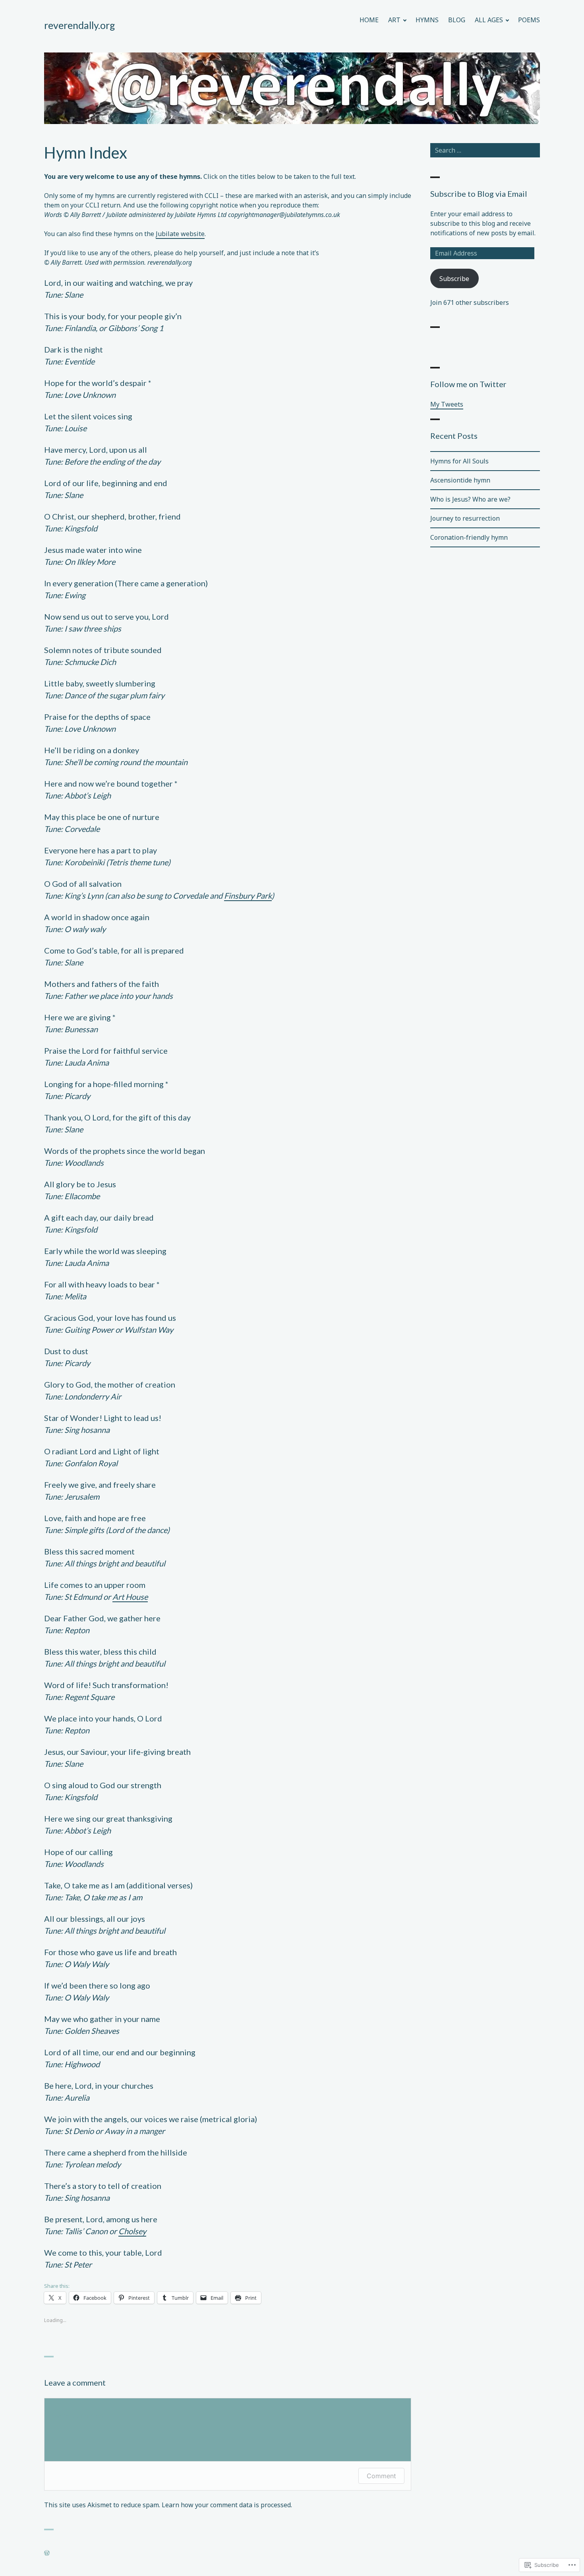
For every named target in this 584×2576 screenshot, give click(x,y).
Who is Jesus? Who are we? (470, 499)
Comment (381, 2476)
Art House (130, 1597)
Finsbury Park (248, 895)
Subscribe (454, 279)
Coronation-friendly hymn (469, 537)
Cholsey (132, 2231)
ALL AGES (489, 20)
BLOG (457, 20)
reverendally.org (80, 25)
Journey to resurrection (465, 518)
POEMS (529, 20)
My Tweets (447, 404)
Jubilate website (180, 234)
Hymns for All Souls (459, 461)
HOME (369, 20)
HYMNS (427, 20)
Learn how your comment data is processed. (227, 2505)
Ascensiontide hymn (460, 480)
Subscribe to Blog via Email (479, 194)
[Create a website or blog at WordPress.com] (47, 2553)
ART (394, 20)
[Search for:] (485, 150)
